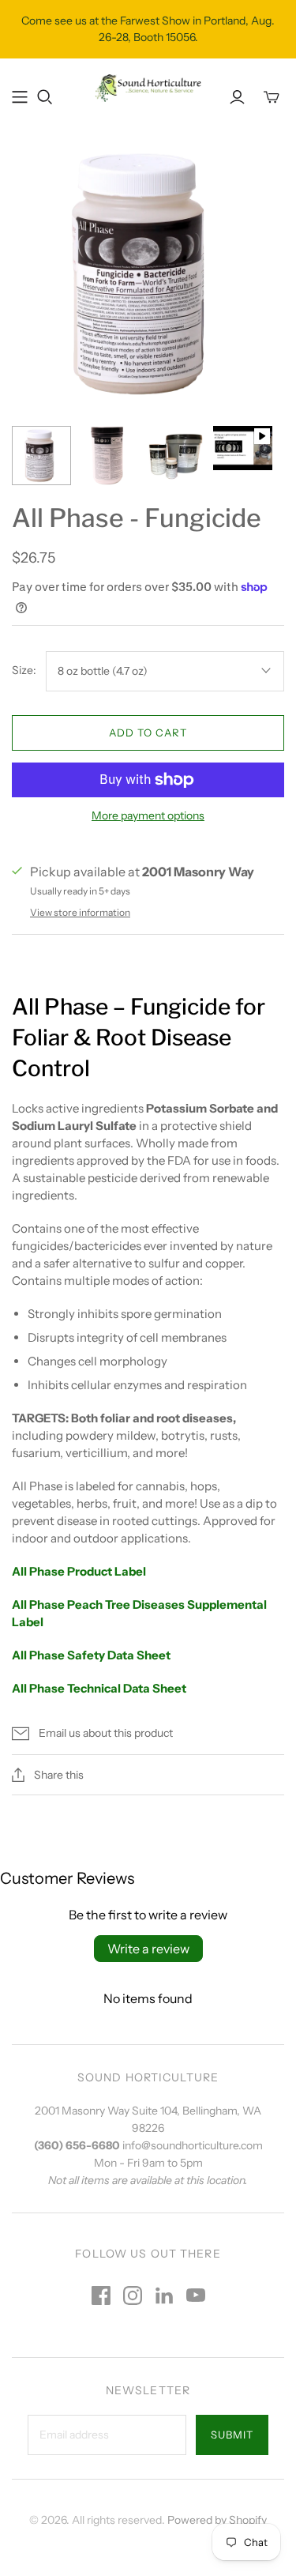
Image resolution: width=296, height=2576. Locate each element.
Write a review (148, 1949)
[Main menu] (20, 97)
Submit (232, 2435)
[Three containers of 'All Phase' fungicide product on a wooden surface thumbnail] (176, 456)
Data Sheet (138, 1655)
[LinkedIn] (164, 2295)
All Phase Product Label (79, 1571)
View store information (80, 912)
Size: (24, 670)
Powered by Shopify (217, 2520)
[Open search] (45, 97)
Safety (86, 1655)
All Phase (39, 1655)
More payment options (148, 815)
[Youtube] (196, 2295)
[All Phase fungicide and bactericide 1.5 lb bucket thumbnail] (109, 456)
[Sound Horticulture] (148, 87)
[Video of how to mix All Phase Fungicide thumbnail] (243, 448)
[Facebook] (101, 2295)
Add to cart (148, 733)
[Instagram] (133, 2295)
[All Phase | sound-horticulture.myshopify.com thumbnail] (41, 456)
